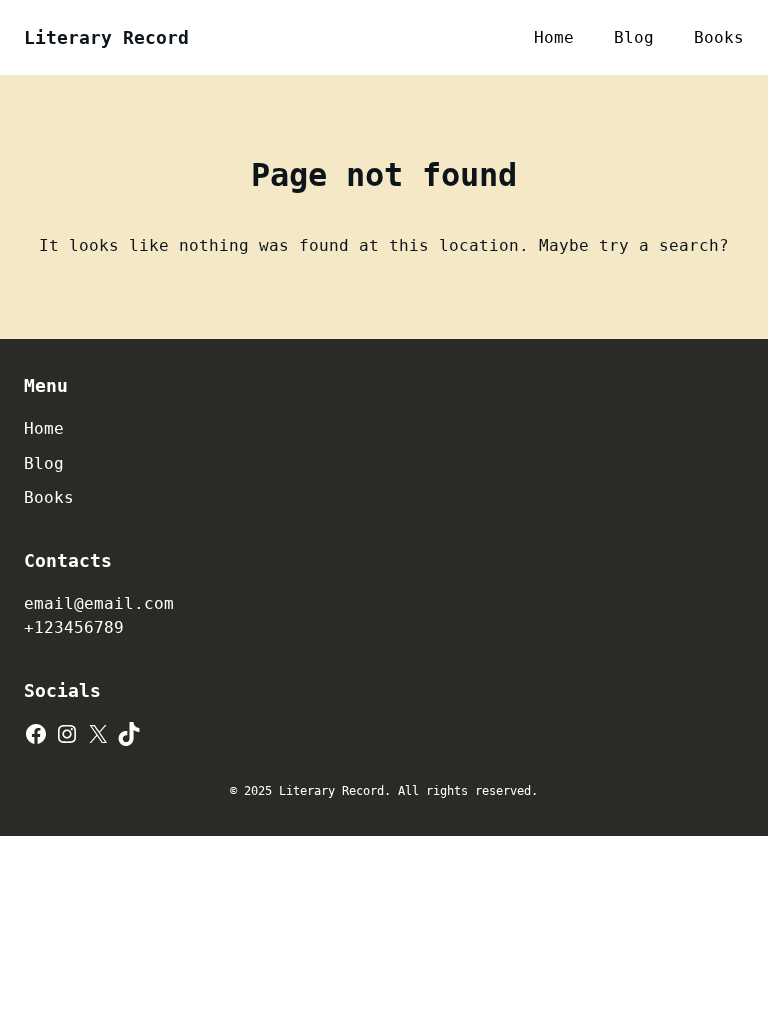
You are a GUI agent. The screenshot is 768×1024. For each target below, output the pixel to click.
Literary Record (106, 37)
